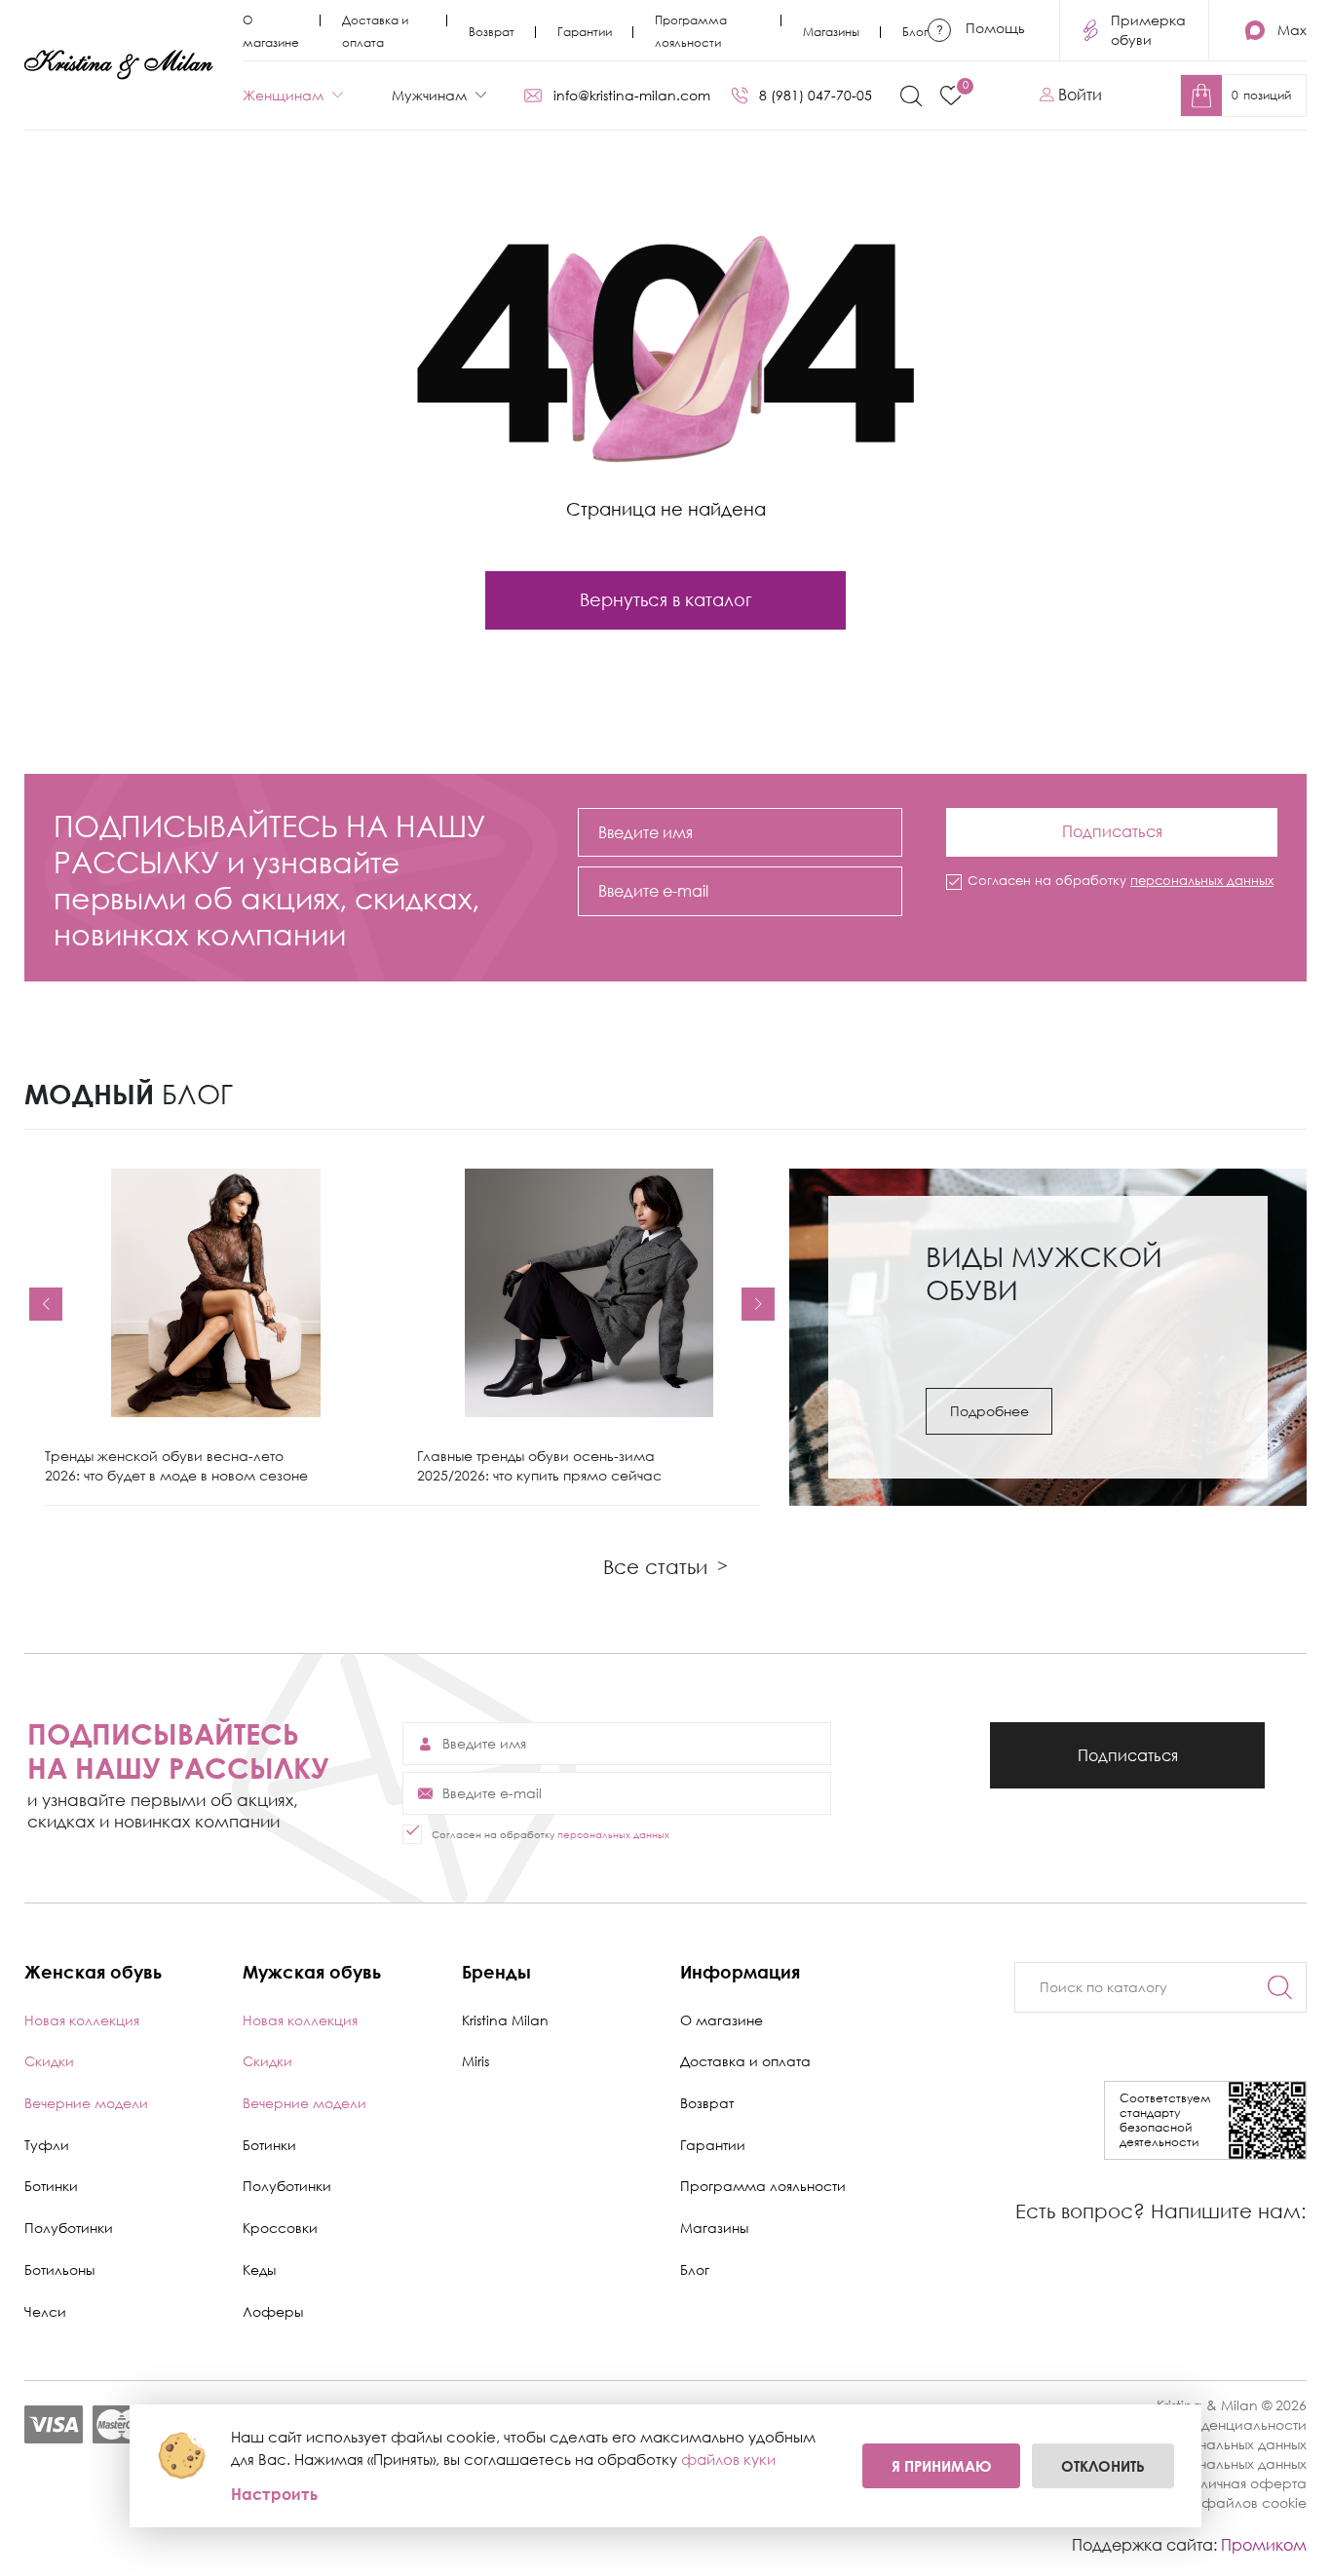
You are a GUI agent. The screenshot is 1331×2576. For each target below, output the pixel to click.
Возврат (492, 32)
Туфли (47, 2145)
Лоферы (273, 2311)
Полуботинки (69, 2228)
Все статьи (665, 1566)
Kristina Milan (505, 2020)
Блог (915, 32)
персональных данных (1202, 880)
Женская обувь (93, 1972)
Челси (45, 2311)
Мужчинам (429, 95)
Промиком (1264, 2545)
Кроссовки (280, 2228)
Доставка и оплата (745, 2061)
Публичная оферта (1240, 2483)
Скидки (49, 2061)
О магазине (722, 2020)
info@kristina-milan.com (632, 95)
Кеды (259, 2269)
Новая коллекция (82, 2020)
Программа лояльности (763, 2186)
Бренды (496, 1972)
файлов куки (728, 2459)
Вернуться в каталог (666, 599)
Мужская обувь (312, 1972)
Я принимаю (941, 2466)
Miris (475, 2061)
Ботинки (51, 2186)
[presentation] (46, 1304)
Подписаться (1112, 825)
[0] (951, 96)
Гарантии (585, 32)
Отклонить (1103, 2466)
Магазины (831, 32)
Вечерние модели (86, 2103)
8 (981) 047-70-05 (816, 95)
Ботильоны (59, 2269)
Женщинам (283, 95)
